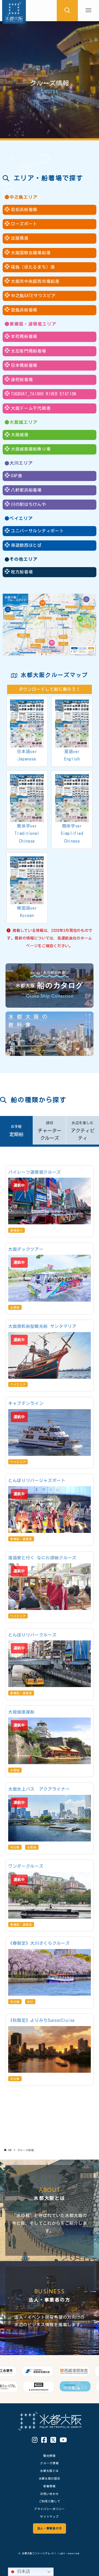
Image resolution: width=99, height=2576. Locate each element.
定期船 (16, 1131)
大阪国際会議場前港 (31, 253)
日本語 (23, 2571)
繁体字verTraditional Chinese (27, 834)
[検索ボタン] (67, 11)
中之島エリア (24, 197)
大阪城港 (20, 435)
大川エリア (21, 463)
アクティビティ (83, 1131)
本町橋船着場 (24, 336)
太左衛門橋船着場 (28, 351)
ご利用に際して (50, 2501)
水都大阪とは (49, 2471)
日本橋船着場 (24, 365)
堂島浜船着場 (24, 310)
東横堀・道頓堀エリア (33, 324)
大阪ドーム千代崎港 (31, 408)
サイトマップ (49, 2517)
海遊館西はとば (26, 545)
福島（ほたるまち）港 (33, 267)
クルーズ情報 (49, 2463)
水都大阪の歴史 (50, 2478)
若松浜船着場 (24, 210)
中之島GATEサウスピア (33, 296)
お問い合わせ (49, 2494)
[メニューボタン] (88, 11)
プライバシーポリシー (49, 2509)
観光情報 (49, 2456)
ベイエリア (21, 518)
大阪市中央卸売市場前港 (35, 281)
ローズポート (24, 224)
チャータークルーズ (50, 1131)
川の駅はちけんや (28, 504)
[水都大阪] (14, 11)
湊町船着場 (22, 380)
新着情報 (49, 2486)
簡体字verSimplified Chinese (72, 834)
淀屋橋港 (20, 238)
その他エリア (24, 559)
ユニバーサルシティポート (37, 531)
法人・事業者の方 (49, 2528)
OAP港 (16, 476)
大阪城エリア (24, 422)
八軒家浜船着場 (26, 490)
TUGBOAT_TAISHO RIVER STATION (44, 394)
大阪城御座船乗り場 (31, 449)
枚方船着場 (22, 572)
